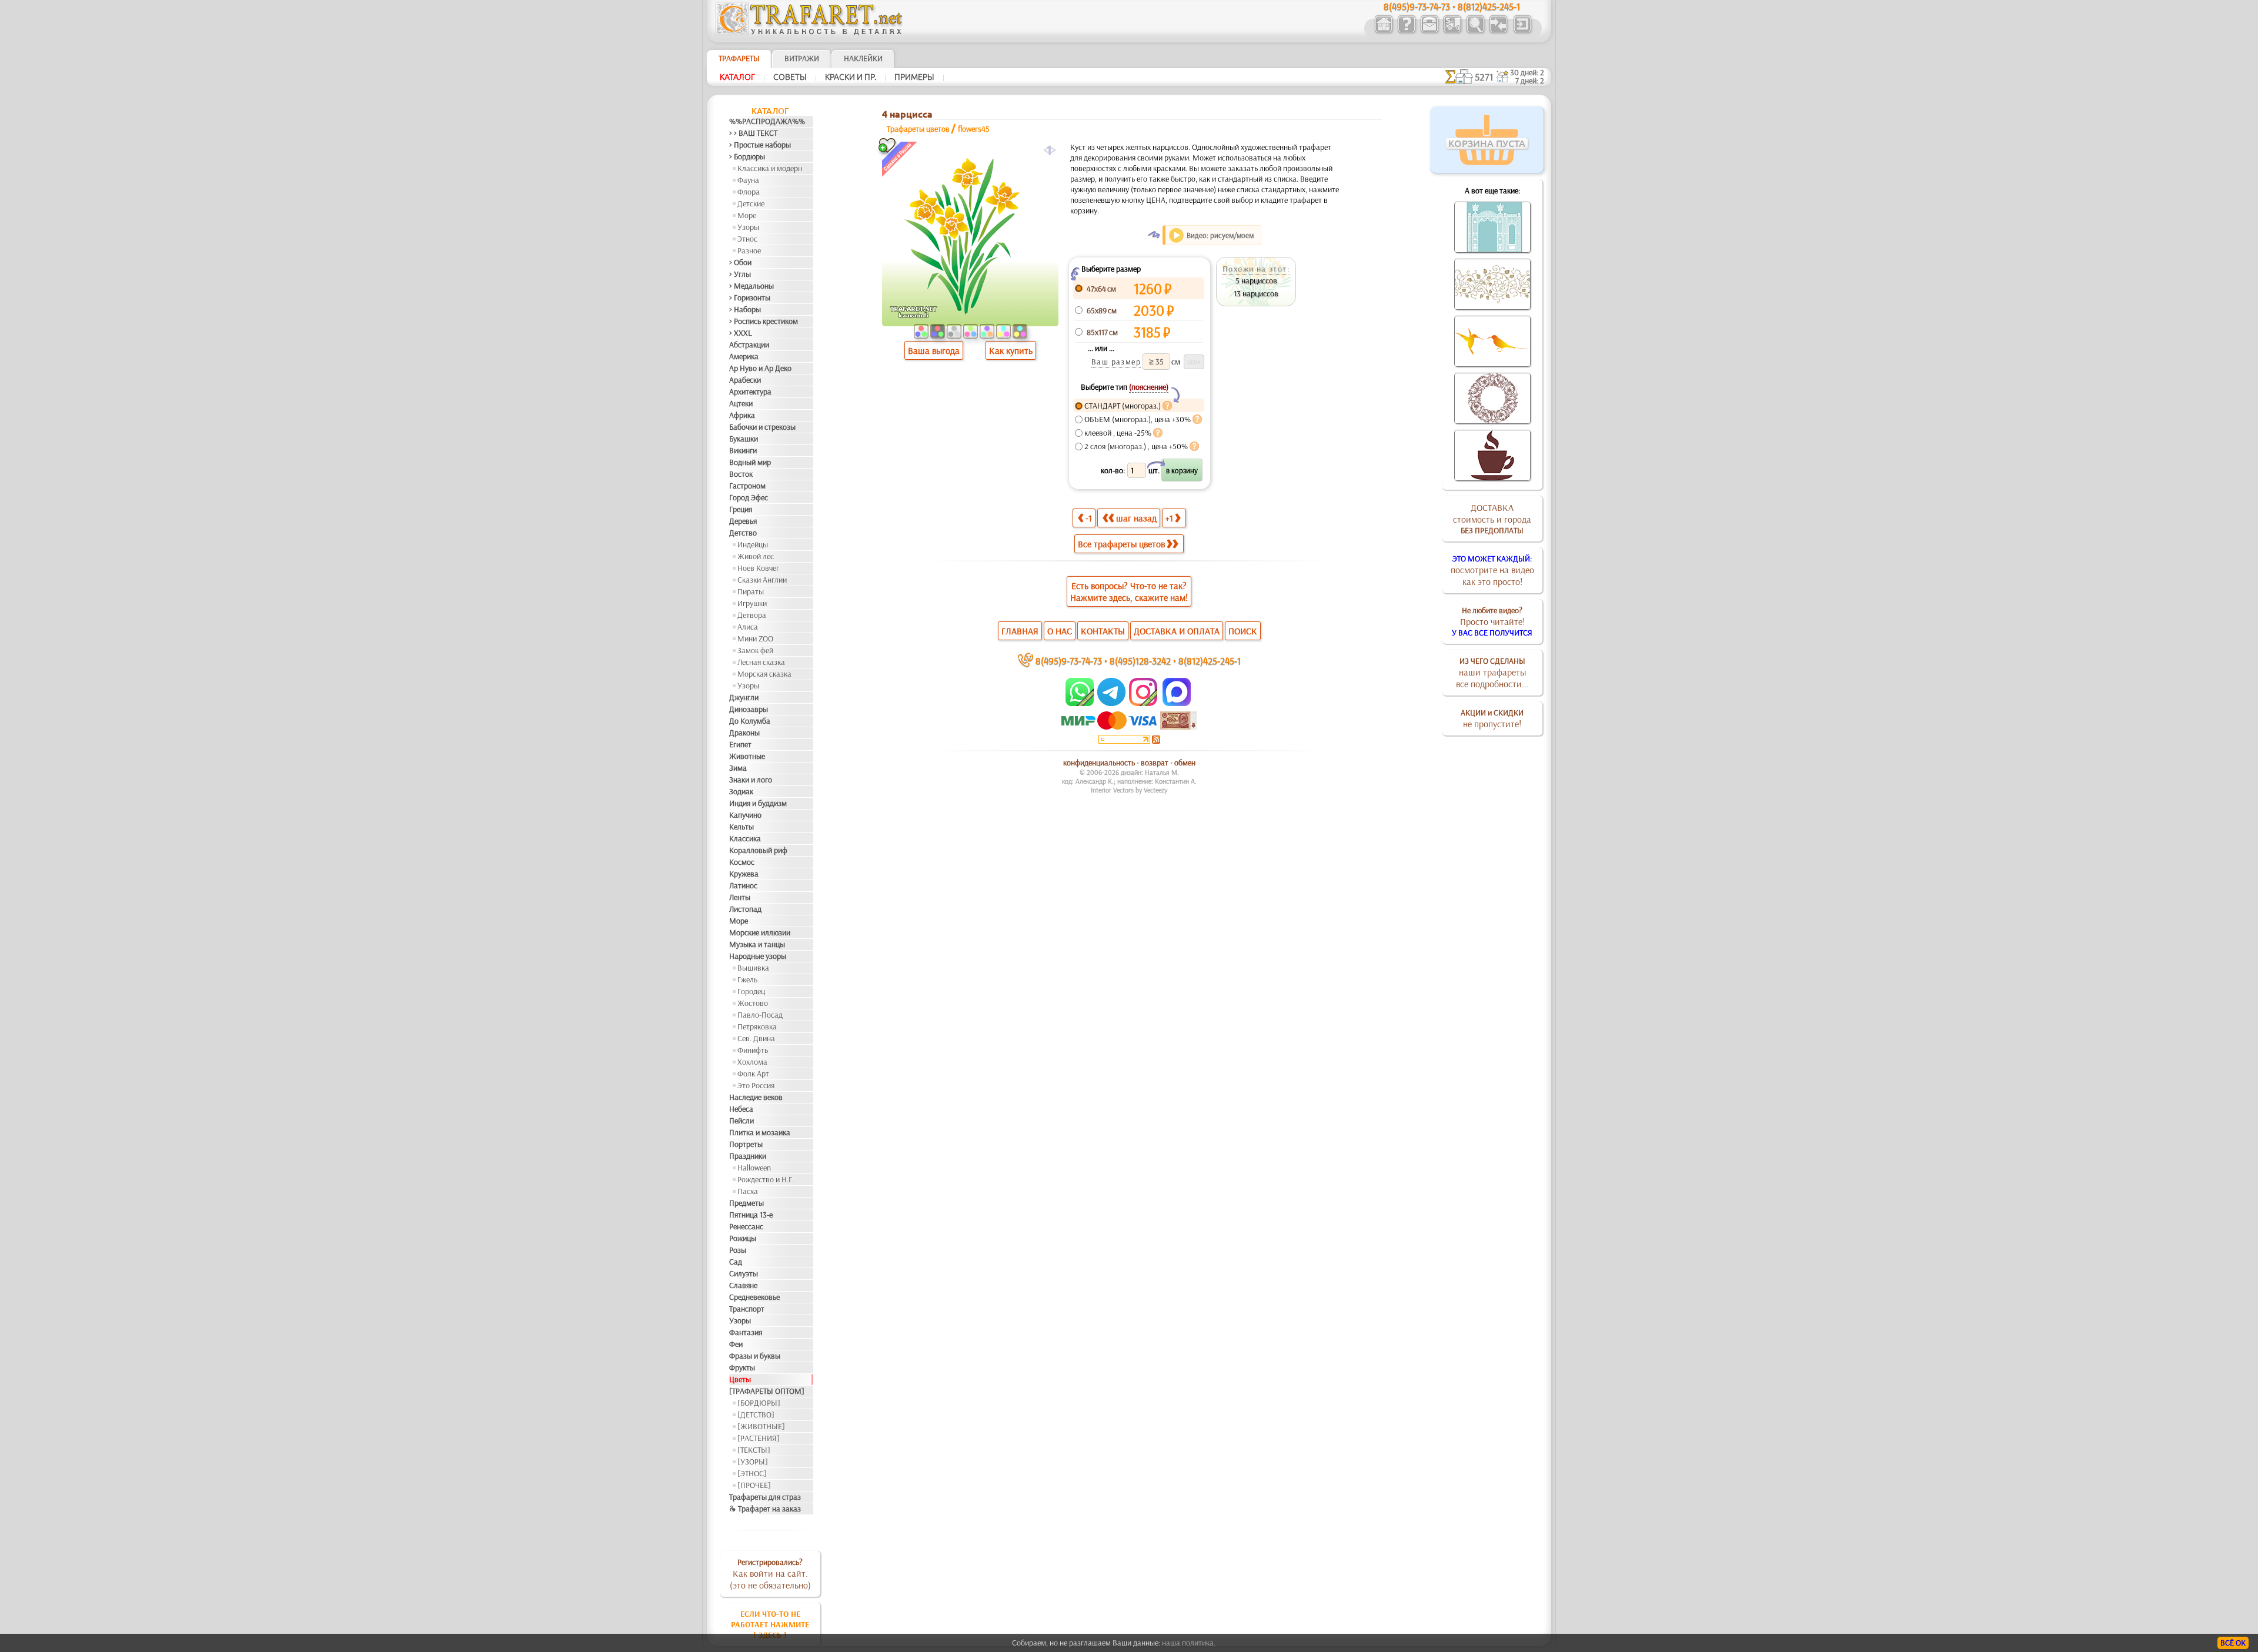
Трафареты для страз (765, 1497)
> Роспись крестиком (764, 321)
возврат (1155, 763)
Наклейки (863, 58)
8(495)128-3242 (1140, 661)
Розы (738, 1250)
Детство (743, 533)
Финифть (753, 1050)
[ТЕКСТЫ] (754, 1450)
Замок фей (755, 650)
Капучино (745, 815)
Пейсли (741, 1121)
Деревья (743, 521)
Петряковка (757, 1026)
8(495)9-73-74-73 (1069, 661)
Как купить (1011, 350)
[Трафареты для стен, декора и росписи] (1383, 32)
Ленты (740, 897)
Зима (738, 768)
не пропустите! (1492, 718)
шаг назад (1136, 518)
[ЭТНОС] (752, 1473)
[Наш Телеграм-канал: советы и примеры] (1110, 703)
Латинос (743, 885)
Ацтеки (741, 403)
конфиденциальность (1099, 763)
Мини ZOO (755, 638)
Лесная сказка (761, 662)
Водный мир (750, 462)
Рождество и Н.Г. (766, 1179)
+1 (1169, 518)
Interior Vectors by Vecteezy (1129, 790)
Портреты (746, 1144)
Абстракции (749, 345)
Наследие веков (756, 1097)
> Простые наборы (760, 145)
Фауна (748, 180)
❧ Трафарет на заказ (765, 1509)
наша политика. (1189, 1643)
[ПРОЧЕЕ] (754, 1485)
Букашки (744, 439)
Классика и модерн (770, 168)
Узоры (748, 227)
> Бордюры (747, 156)
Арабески (745, 380)
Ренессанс (746, 1226)
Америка (744, 356)
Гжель (747, 979)
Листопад (745, 909)
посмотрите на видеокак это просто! (1492, 570)
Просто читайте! (1492, 621)
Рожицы (743, 1238)
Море (747, 215)
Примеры (914, 77)
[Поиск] (1475, 32)
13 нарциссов (1256, 293)
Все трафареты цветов (1121, 544)
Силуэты (744, 1273)
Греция (741, 509)
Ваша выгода (934, 350)
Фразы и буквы (755, 1356)
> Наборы (745, 309)
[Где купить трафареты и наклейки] (1429, 32)
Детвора (752, 615)
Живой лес (756, 556)
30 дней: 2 (1527, 72)
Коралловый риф (758, 850)
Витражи (802, 58)
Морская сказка (764, 674)
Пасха (748, 1191)
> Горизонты (750, 297)
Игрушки (752, 603)
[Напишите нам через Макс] (1177, 703)
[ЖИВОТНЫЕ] (761, 1426)
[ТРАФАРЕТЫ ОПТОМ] (767, 1391)
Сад (736, 1262)
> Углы (740, 274)
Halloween (754, 1168)
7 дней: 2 (1530, 81)
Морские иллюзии (760, 932)
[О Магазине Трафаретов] (1406, 32)
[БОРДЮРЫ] (759, 1403)
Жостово (753, 1003)
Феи (736, 1344)
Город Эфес (749, 497)
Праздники (748, 1156)
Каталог (737, 77)
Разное (749, 250)
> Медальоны (751, 286)
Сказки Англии (762, 580)
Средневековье (754, 1297)
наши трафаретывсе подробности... (1492, 673)
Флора (749, 192)
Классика (745, 838)
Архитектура (750, 392)
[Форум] (1498, 32)
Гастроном (747, 486)
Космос (742, 862)
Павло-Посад (760, 1015)
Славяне (743, 1285)
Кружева (744, 874)
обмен (1185, 763)
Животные (747, 756)
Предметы (746, 1203)
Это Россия (756, 1085)
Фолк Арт (753, 1074)
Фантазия (746, 1332)
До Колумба (750, 721)
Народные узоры (758, 956)
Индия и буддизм (758, 803)
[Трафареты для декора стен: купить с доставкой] (1452, 32)
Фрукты (742, 1367)
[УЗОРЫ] (753, 1462)
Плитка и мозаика (760, 1132)
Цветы (740, 1379)
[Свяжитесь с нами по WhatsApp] (1080, 703)
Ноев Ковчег (758, 568)
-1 (1089, 518)
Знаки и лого (751, 780)
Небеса (741, 1109)
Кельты (741, 827)
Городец (751, 991)
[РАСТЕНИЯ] (759, 1438)
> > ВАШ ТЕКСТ (753, 133)
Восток (741, 474)
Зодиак (741, 791)
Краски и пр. (851, 77)
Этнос (747, 239)
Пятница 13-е (751, 1215)
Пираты (751, 591)
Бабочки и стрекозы (762, 427)
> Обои (740, 262)
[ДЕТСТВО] (756, 1414)
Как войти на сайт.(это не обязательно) (770, 1574)
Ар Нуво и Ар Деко (760, 368)
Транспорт (747, 1309)
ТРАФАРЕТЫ (739, 58)
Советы (790, 77)
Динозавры (749, 709)
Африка (742, 415)
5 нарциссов (1256, 280)
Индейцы (753, 544)
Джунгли (744, 697)
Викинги (743, 450)
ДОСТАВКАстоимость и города (1492, 519)
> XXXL (741, 333)
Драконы (744, 733)
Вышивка (753, 968)
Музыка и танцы (757, 944)
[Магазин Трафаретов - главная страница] (809, 32)
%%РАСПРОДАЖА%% (767, 121)
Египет (740, 744)
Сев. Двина (756, 1038)
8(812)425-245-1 (1210, 661)
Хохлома (752, 1062)
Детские (751, 203)
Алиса (748, 627)
